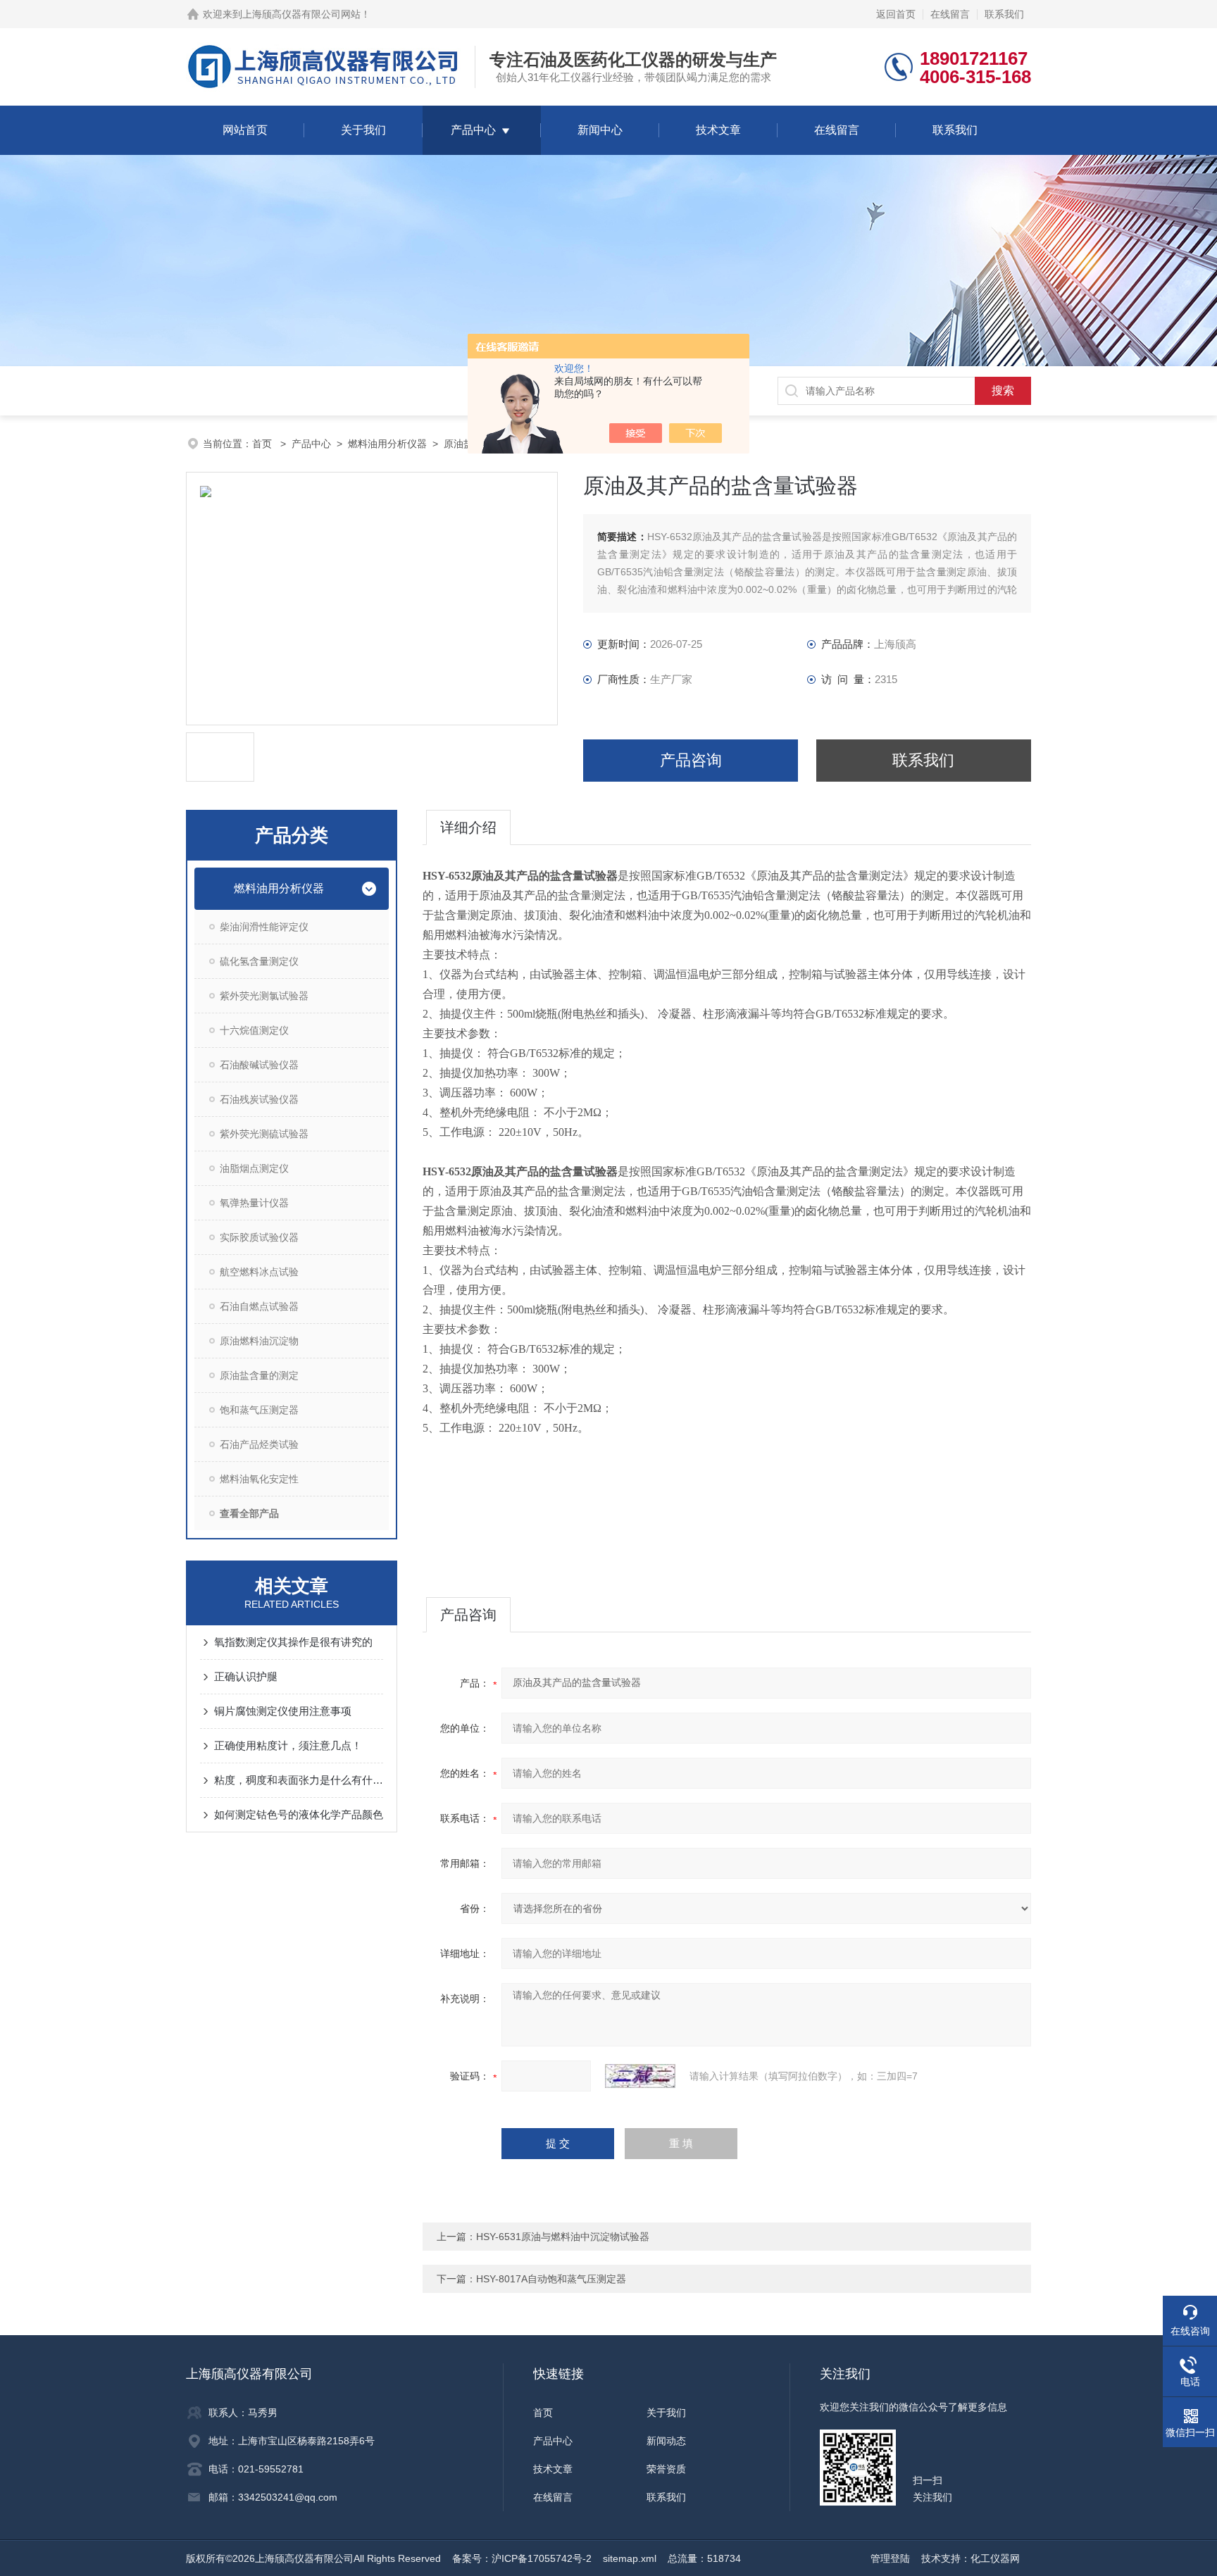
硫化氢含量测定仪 (259, 961)
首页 (263, 444)
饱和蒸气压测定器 (259, 1410)
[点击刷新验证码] (640, 2076)
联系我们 (1004, 14)
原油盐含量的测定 (259, 1375)
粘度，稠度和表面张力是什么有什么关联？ (299, 1780)
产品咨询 (691, 760)
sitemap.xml (630, 2558)
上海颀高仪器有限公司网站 (301, 14)
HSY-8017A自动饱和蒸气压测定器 (551, 2279)
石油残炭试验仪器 (259, 1099)
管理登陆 (890, 2558)
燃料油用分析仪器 (387, 444)
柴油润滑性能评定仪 (264, 927)
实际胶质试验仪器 (259, 1237)
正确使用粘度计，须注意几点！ (288, 1745)
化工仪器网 (995, 2558)
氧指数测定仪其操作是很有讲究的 (293, 1642)
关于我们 (363, 130)
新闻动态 (666, 2441)
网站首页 (245, 130)
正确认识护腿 (246, 1676)
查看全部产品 (249, 1513)
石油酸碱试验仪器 (259, 1065)
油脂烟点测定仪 (254, 1168)
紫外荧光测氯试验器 (264, 996)
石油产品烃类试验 (259, 1444)
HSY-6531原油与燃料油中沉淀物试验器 (563, 2237)
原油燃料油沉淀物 (259, 1341)
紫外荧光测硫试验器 (264, 1134)
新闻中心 (600, 130)
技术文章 (718, 130)
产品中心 (473, 130)
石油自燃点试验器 (259, 1306)
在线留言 (950, 14)
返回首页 (896, 14)
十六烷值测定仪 (254, 1030)
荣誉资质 (666, 2469)
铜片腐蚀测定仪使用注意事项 (283, 1711)
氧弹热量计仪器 (254, 1203)
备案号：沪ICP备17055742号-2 (522, 2558)
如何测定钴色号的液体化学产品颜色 (299, 1814)
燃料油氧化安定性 (259, 1479)
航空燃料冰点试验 (259, 1272)
